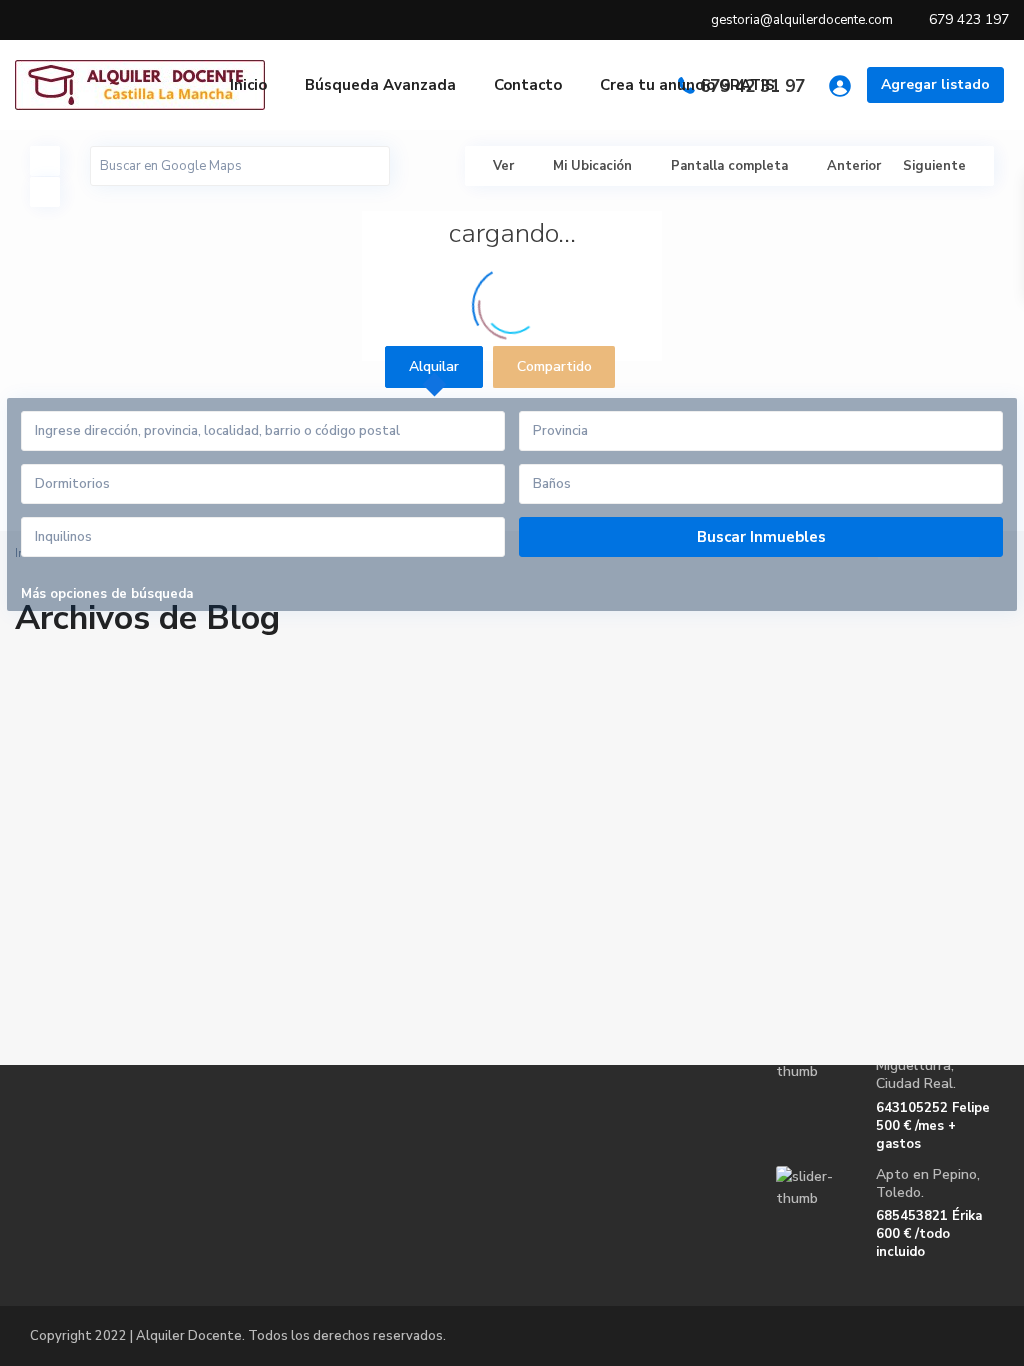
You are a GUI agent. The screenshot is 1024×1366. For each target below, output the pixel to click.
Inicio (248, 85)
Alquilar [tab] (434, 366)
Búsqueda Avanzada (380, 85)
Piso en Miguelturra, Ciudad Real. (916, 1065)
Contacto (528, 85)
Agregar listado (935, 84)
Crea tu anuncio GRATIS (687, 85)
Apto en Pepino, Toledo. (928, 1183)
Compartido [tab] (554, 366)
